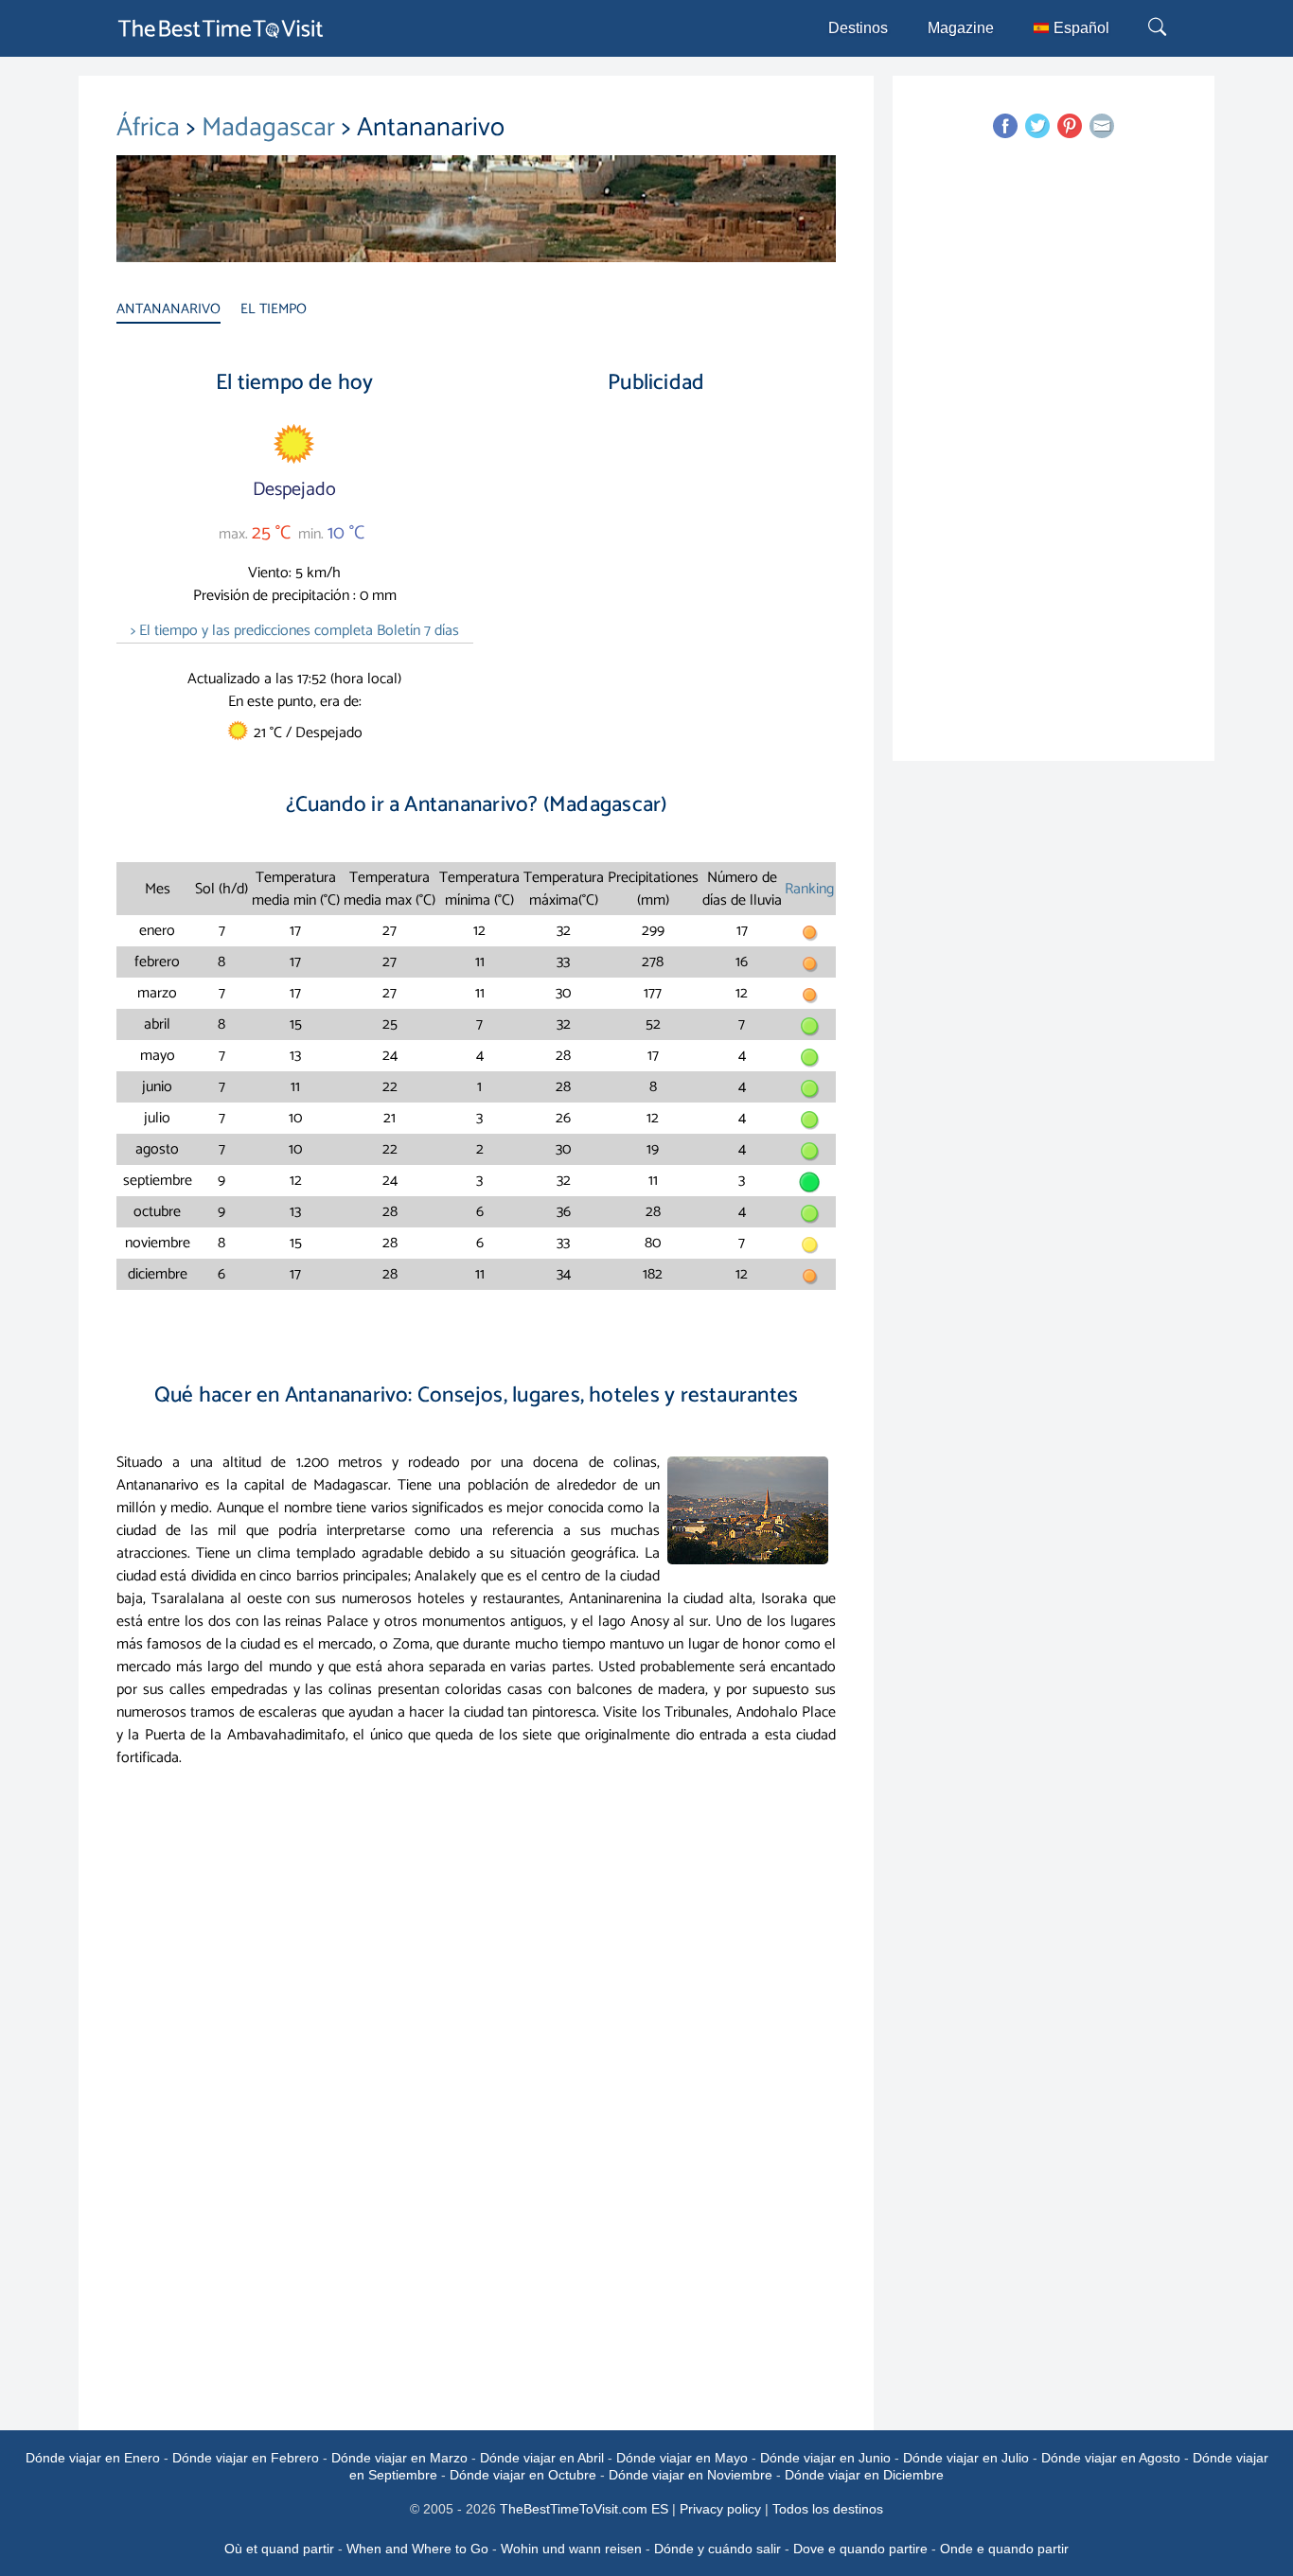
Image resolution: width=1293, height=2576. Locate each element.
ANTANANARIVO (168, 309)
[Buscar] (1160, 28)
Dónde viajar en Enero (93, 2458)
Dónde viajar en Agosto (1111, 2458)
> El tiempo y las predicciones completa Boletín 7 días (295, 631)
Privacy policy (720, 2509)
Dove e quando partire (860, 2549)
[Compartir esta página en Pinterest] (1070, 126)
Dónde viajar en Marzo (399, 2458)
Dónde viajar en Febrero (246, 2458)
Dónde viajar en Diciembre (864, 2475)
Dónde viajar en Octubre (523, 2475)
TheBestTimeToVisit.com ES (584, 2509)
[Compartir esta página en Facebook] (1005, 126)
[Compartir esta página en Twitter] (1037, 126)
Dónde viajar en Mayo (682, 2458)
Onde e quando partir (1004, 2549)
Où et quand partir (279, 2549)
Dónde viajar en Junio (825, 2458)
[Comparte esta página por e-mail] (1102, 126)
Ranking (809, 889)
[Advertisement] (656, 573)
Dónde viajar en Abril (542, 2458)
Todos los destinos (828, 2509)
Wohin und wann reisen (571, 2549)
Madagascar (272, 128)
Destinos (858, 28)
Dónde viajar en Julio (966, 2458)
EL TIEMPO (274, 309)
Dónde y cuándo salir (717, 2549)
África (151, 128)
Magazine (961, 28)
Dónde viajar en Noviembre (691, 2475)
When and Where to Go (417, 2549)
